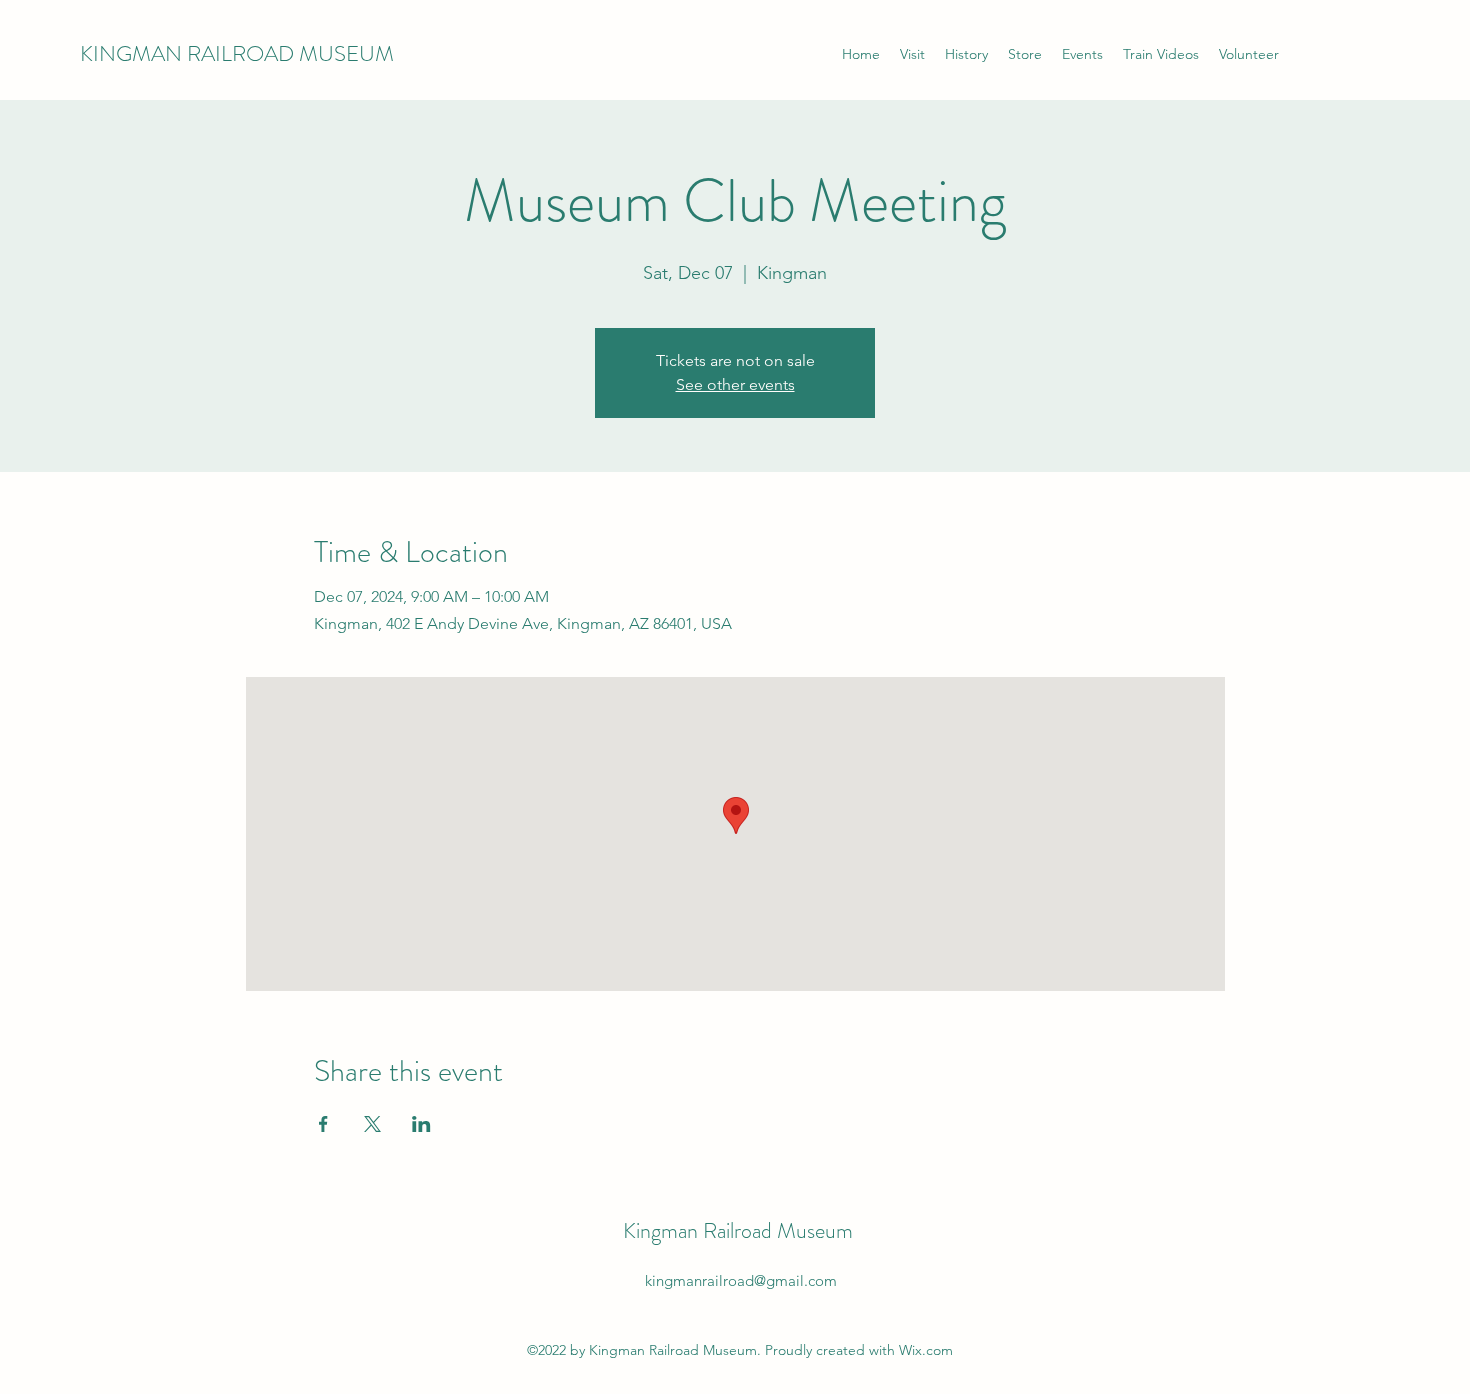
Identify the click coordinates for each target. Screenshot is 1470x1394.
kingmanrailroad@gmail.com (741, 1280)
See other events (735, 384)
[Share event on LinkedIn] (421, 1124)
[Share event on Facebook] (323, 1124)
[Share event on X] (372, 1124)
